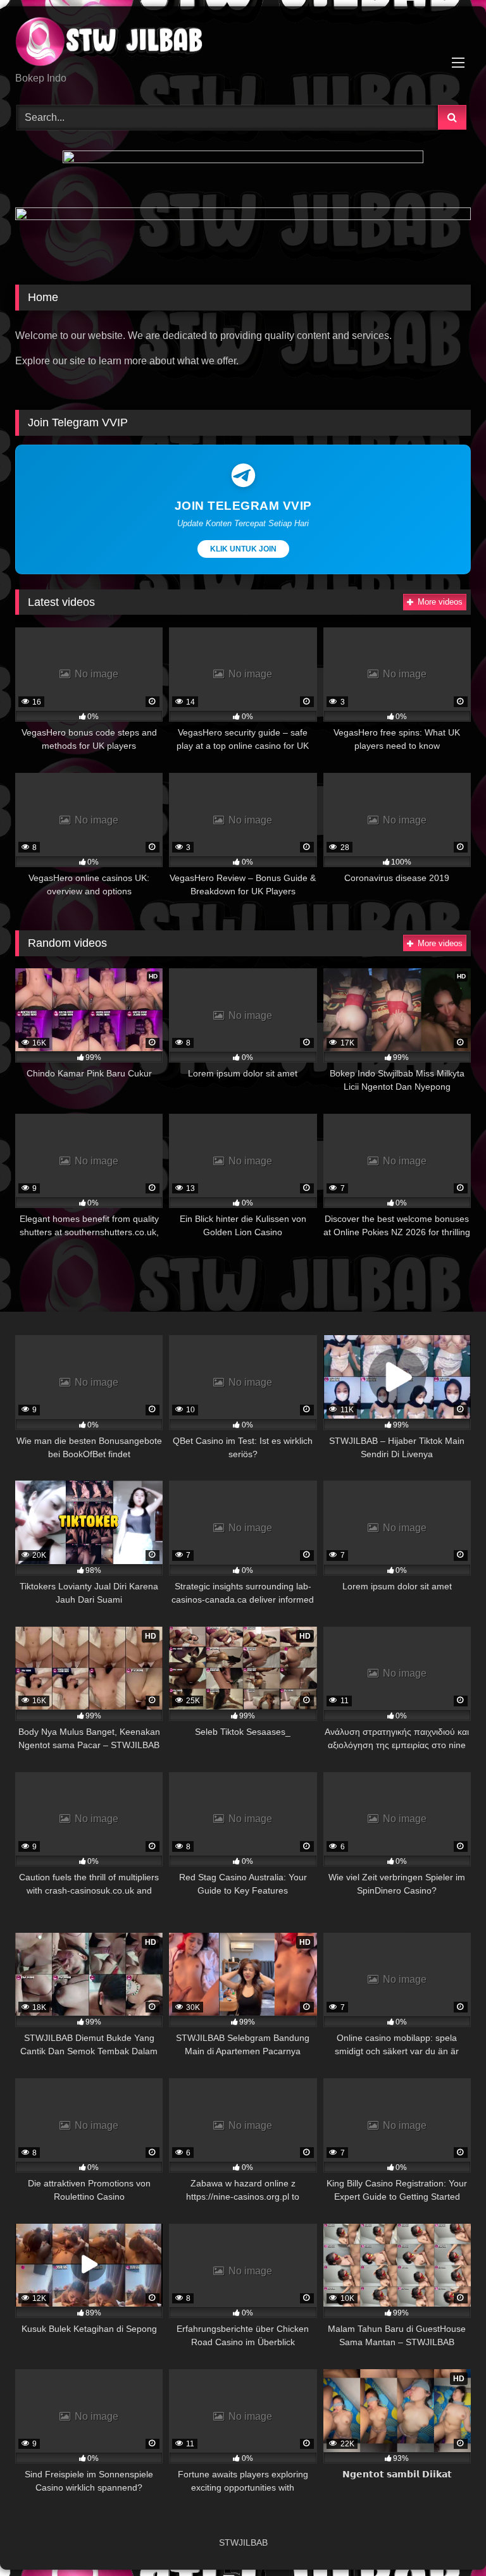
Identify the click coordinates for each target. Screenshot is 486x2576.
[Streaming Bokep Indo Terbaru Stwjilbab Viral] (243, 44)
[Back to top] (447, 2538)
